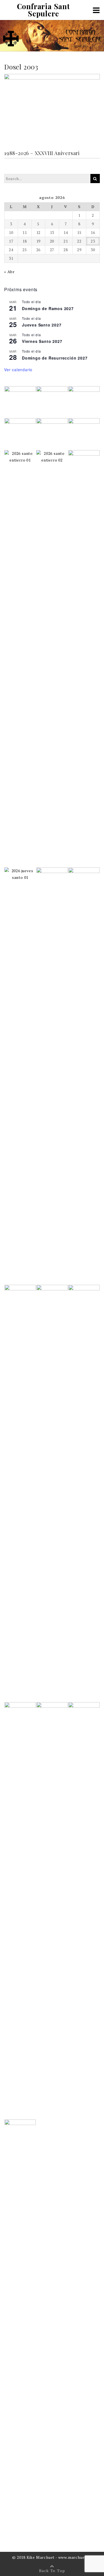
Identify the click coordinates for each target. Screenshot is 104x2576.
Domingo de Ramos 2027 (48, 308)
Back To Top (52, 2571)
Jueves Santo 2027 (42, 325)
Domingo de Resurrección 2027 (55, 358)
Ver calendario (18, 370)
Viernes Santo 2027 (42, 341)
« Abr (9, 272)
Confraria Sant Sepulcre (43, 10)
